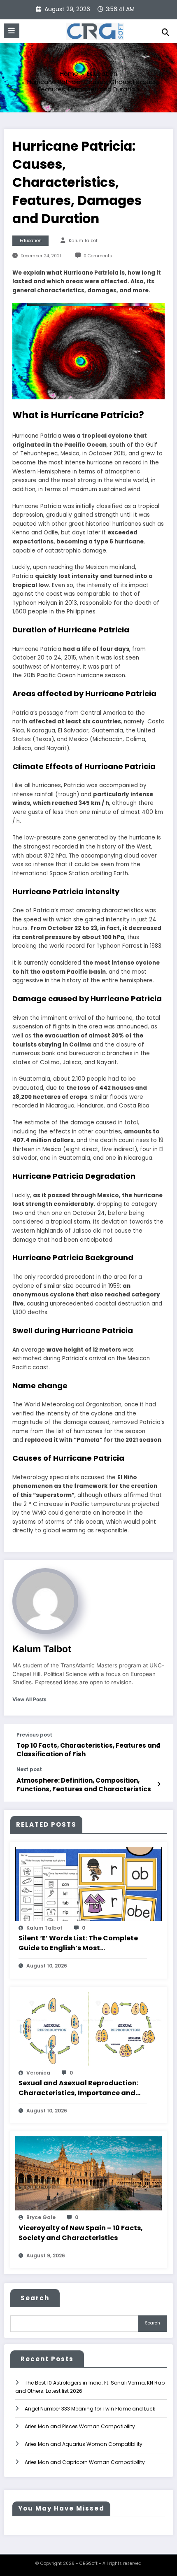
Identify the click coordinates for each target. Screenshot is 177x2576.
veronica (38, 2073)
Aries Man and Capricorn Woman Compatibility (85, 2462)
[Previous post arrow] (159, 1745)
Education (31, 241)
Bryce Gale (41, 2217)
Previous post (34, 1735)
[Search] (165, 32)
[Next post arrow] (159, 1784)
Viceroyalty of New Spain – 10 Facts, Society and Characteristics (81, 2233)
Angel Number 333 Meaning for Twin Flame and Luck (90, 2409)
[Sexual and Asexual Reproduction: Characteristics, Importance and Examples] (88, 2028)
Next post (29, 1769)
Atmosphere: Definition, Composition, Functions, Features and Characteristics (84, 1785)
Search (35, 2298)
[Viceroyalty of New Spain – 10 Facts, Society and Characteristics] (88, 2173)
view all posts (29, 1699)
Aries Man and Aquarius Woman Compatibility (84, 2444)
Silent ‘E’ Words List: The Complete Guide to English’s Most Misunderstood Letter (78, 1943)
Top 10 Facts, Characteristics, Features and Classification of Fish (88, 1750)
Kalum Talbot (83, 241)
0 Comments (98, 256)
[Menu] (12, 31)
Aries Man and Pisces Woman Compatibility (80, 2426)
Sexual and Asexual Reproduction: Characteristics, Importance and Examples (78, 2088)
